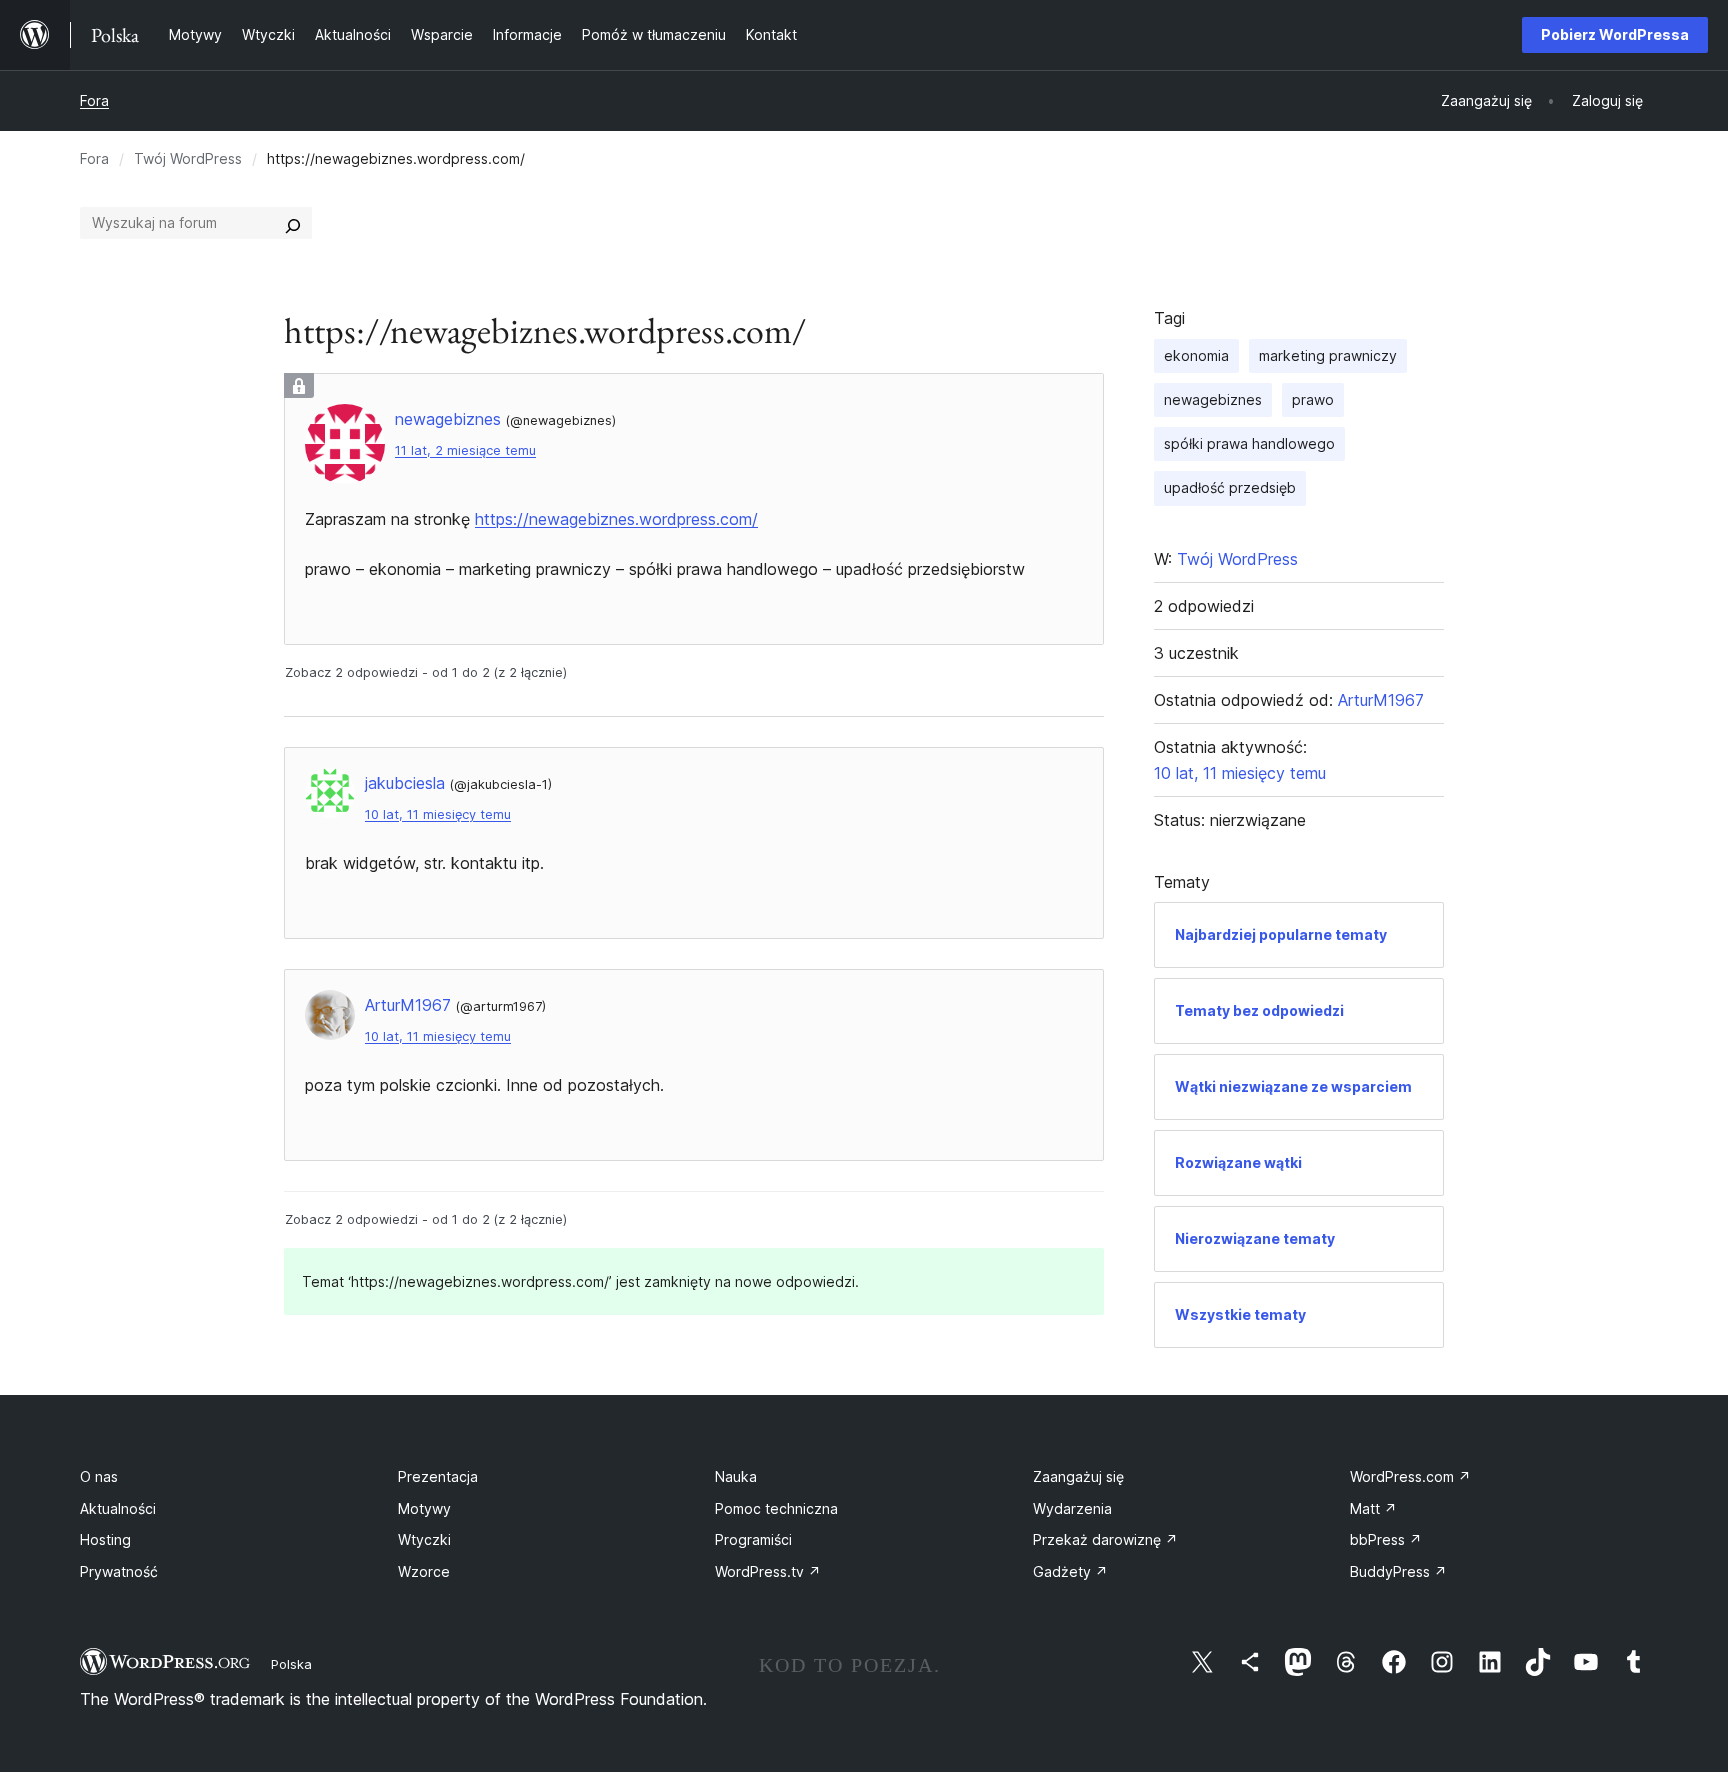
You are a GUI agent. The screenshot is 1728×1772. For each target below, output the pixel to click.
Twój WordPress (188, 158)
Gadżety (1070, 1571)
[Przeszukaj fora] (293, 223)
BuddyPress (1398, 1571)
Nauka (736, 1476)
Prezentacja (438, 1476)
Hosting (105, 1539)
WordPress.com (1410, 1476)
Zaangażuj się (1078, 1476)
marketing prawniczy (1328, 355)
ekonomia (1196, 355)
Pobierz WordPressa (1615, 34)
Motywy (424, 1508)
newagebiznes (1213, 399)
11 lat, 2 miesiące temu (465, 450)
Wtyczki (424, 1539)
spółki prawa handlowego (1249, 443)
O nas (99, 1476)
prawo (1313, 399)
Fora (94, 100)
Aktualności (118, 1508)
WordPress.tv (768, 1571)
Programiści (753, 1539)
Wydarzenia (1072, 1508)
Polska (291, 1664)
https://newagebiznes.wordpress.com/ (616, 519)
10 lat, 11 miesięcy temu (438, 814)
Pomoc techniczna (776, 1508)
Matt (1373, 1508)
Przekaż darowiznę (1105, 1539)
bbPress (1386, 1539)
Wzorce (424, 1571)
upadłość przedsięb (1230, 487)
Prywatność (119, 1571)
